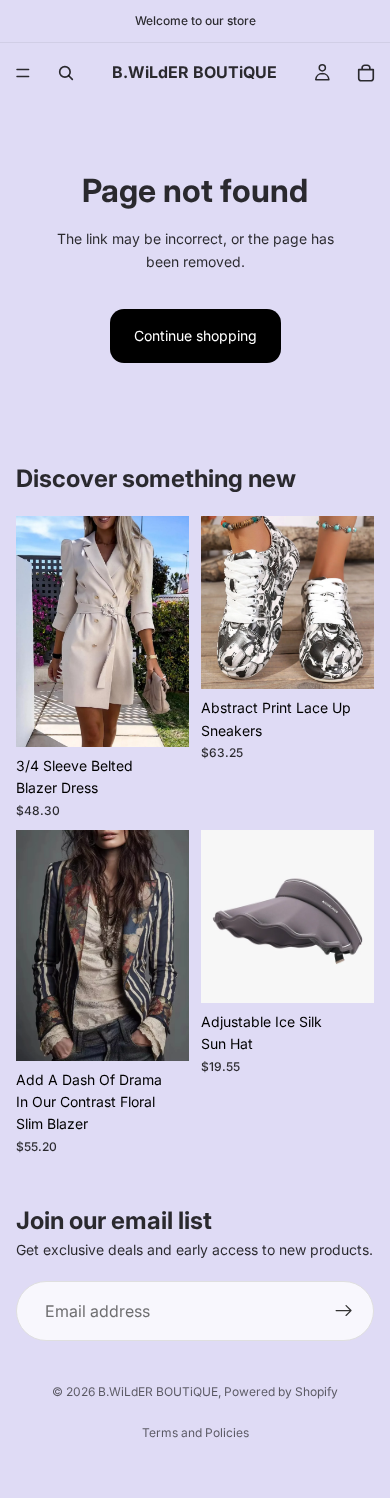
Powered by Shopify (281, 1391)
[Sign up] (344, 1311)
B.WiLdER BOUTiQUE (158, 1391)
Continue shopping (195, 335)
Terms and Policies (195, 1432)
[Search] (66, 73)
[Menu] (23, 73)
